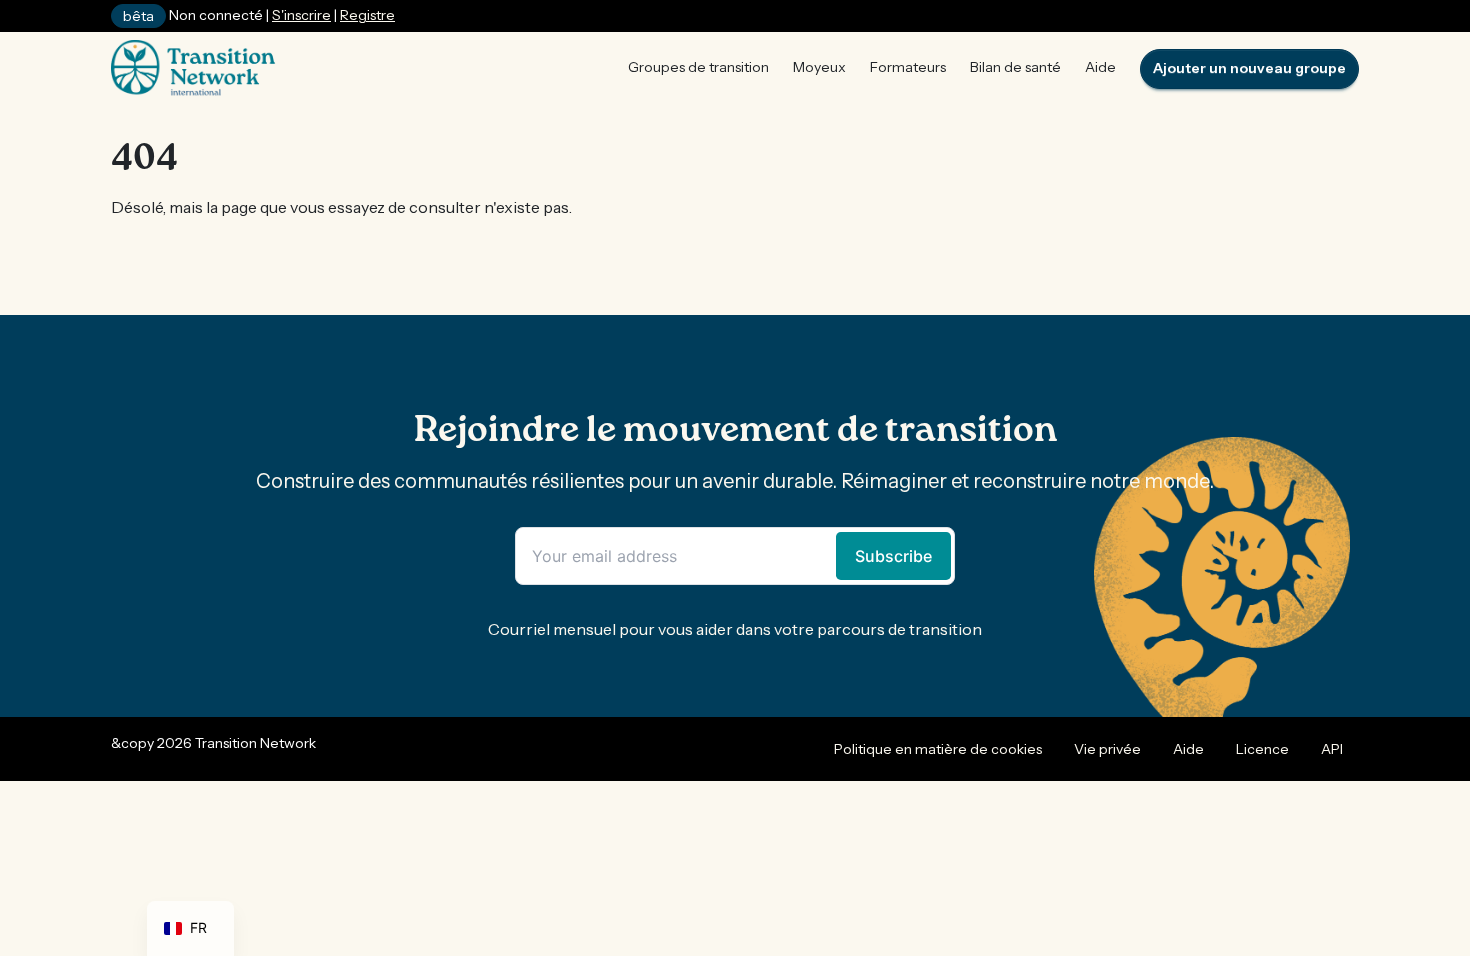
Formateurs (908, 67)
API (1332, 749)
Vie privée (1107, 749)
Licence (1262, 749)
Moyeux (819, 67)
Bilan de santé (1015, 67)
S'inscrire (301, 15)
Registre (367, 15)
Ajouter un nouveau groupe (1249, 68)
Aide (1100, 67)
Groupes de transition (698, 67)
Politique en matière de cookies (938, 749)
